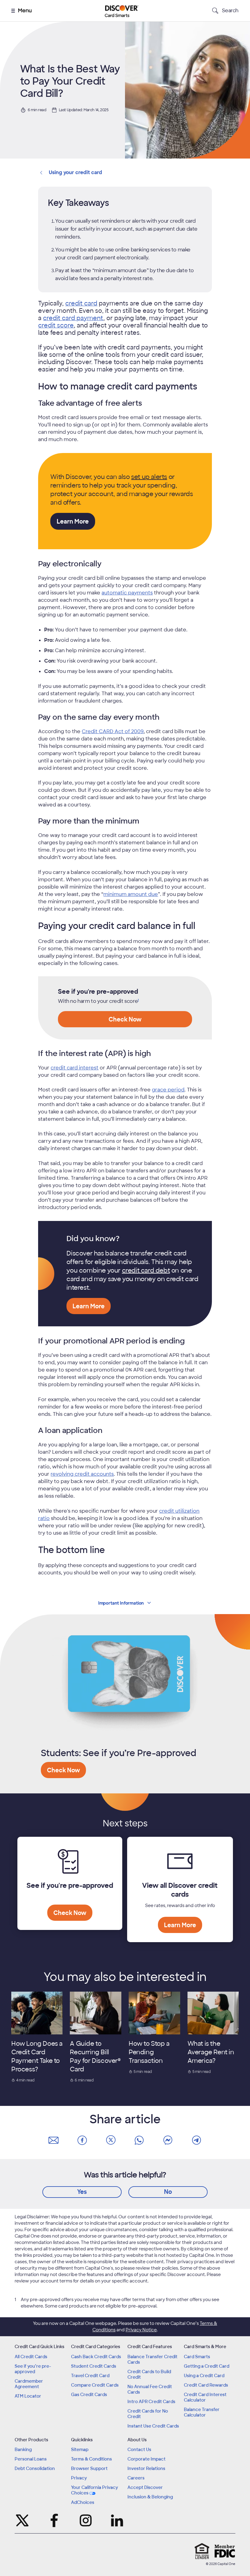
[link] (138, 1001)
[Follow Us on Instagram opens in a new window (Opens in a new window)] (86, 2520)
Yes (82, 2192)
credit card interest (75, 1068)
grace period (168, 1090)
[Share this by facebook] (82, 2140)
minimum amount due (131, 894)
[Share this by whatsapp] (139, 2140)
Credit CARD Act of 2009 (113, 731)
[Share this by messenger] (168, 2140)
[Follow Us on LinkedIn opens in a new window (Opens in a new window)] (117, 2520)
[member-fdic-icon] (225, 2551)
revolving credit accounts (82, 1474)
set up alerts (149, 477)
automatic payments (127, 593)
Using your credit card (75, 172)
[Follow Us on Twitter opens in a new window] (23, 2520)
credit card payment (73, 318)
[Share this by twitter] (111, 2140)
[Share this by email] (53, 2140)
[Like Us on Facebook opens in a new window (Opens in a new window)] (54, 2520)
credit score (56, 325)
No (168, 2192)
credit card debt (146, 1270)
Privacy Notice (141, 2330)
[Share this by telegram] (197, 2140)
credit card (81, 303)
